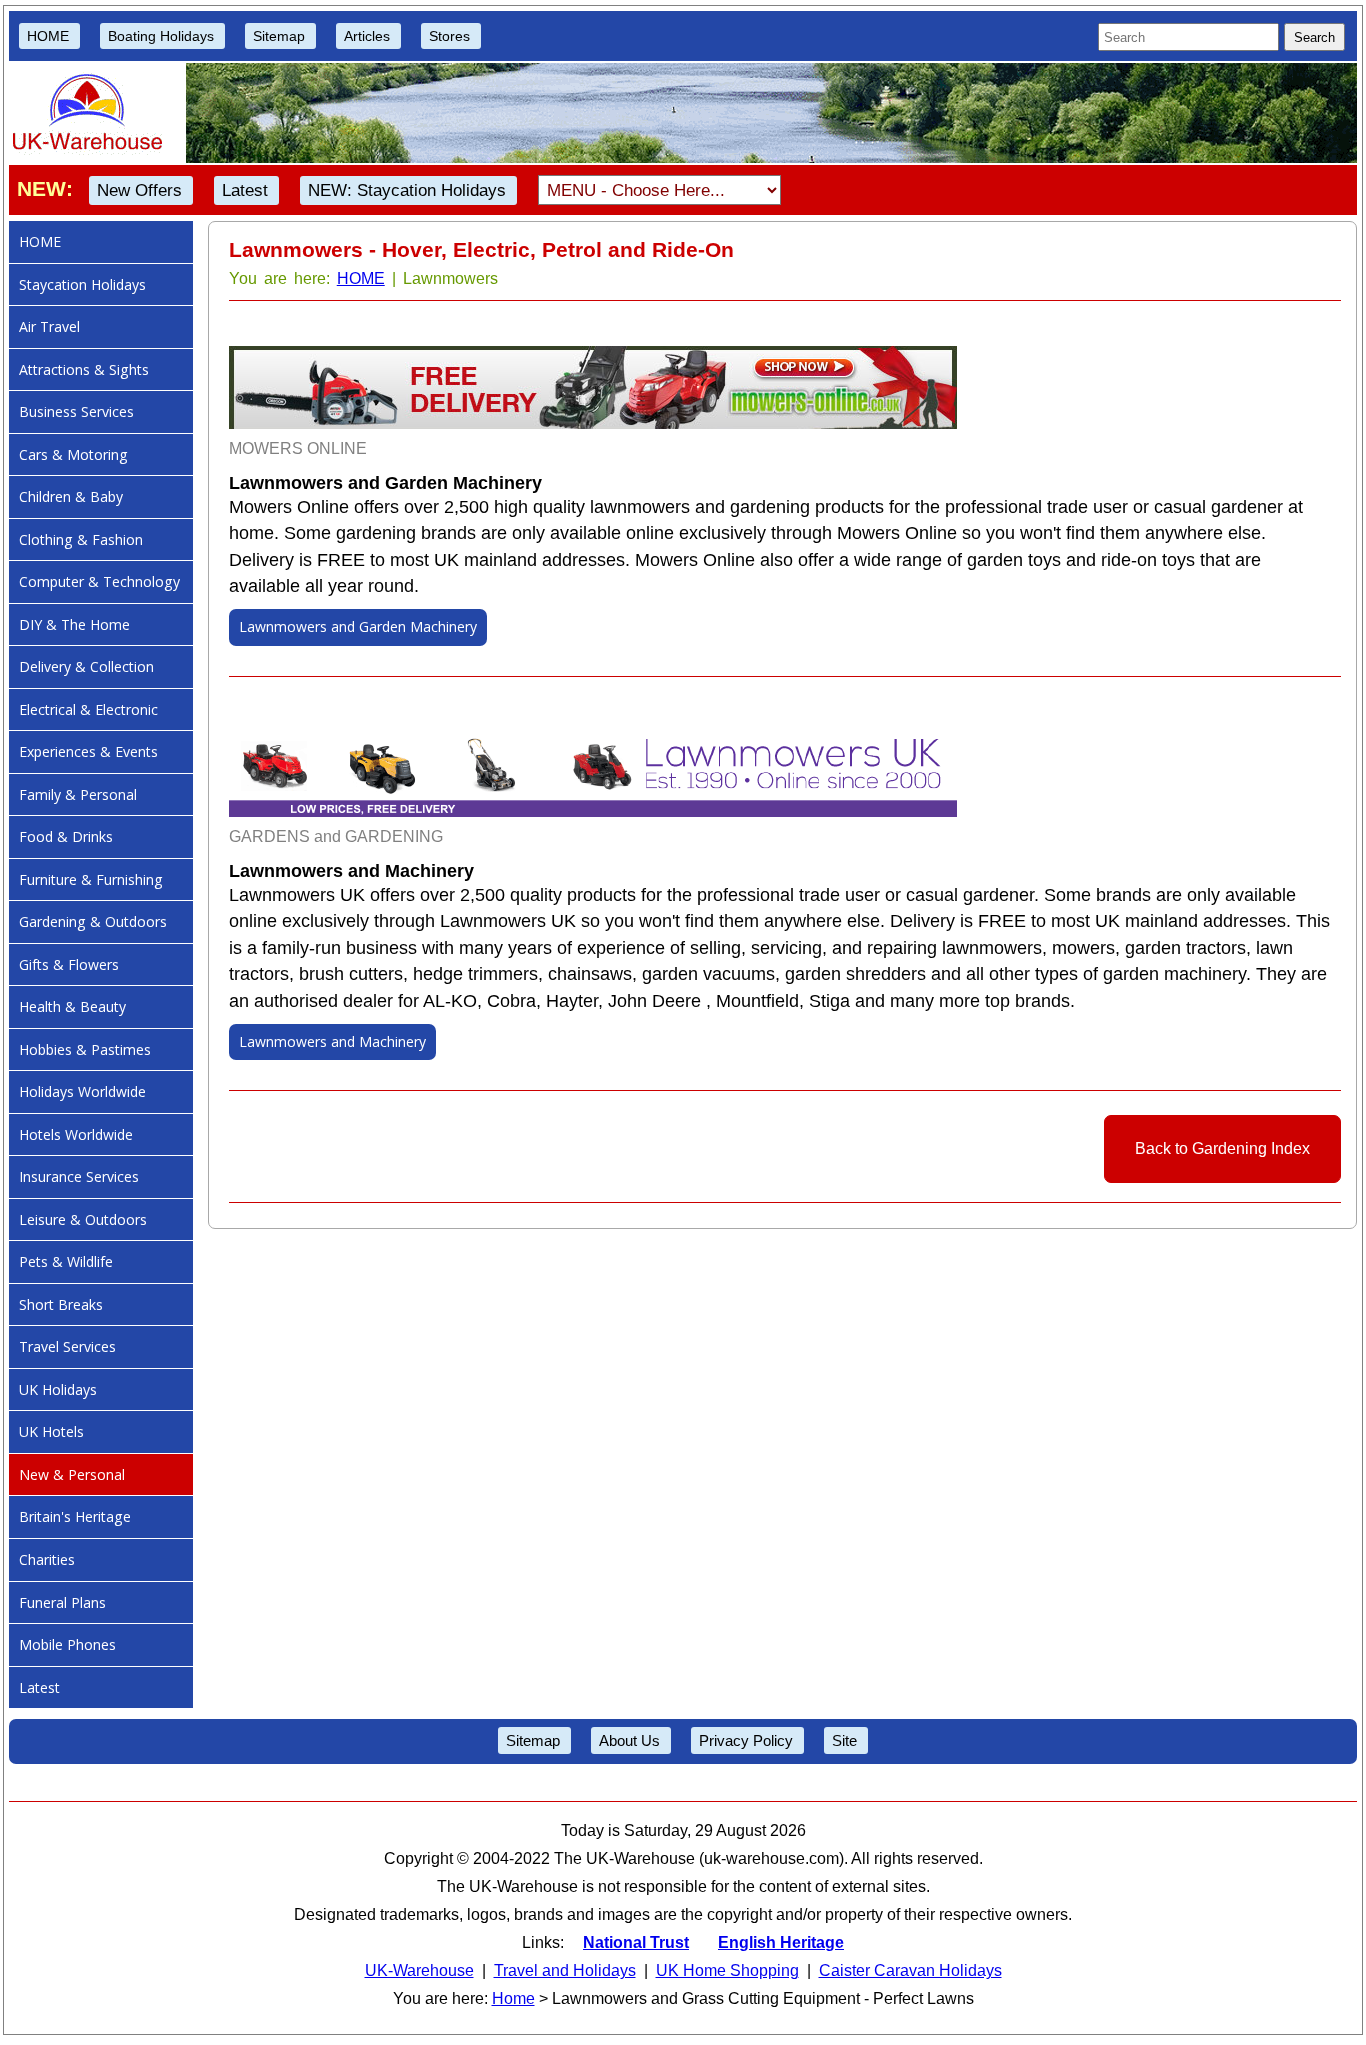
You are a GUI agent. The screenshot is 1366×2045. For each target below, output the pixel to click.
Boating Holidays (161, 36)
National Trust (636, 1942)
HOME (48, 36)
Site (844, 1740)
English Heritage (781, 1942)
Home (513, 1998)
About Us (629, 1740)
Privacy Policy (746, 1740)
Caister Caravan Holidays (910, 1970)
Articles (367, 36)
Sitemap (279, 36)
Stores (449, 36)
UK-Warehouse (419, 1970)
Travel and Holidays (565, 1970)
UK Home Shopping (727, 1970)
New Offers (139, 190)
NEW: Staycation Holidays (407, 190)
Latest (245, 190)
